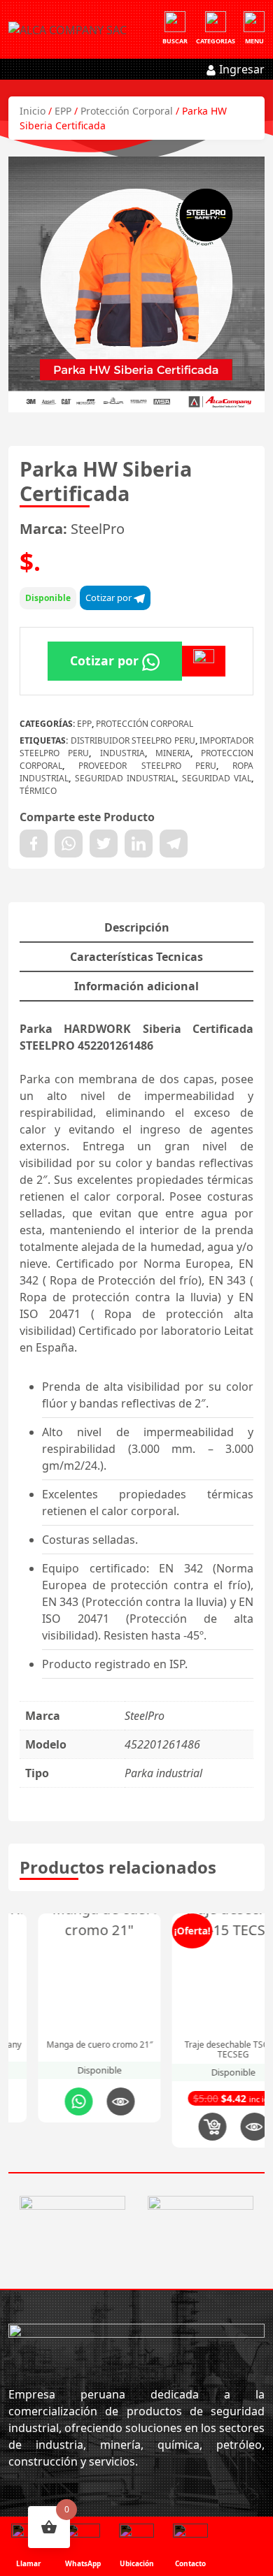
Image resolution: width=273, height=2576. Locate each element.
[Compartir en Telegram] (174, 844)
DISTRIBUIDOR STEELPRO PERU (133, 740)
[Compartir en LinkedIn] (139, 844)
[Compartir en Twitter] (104, 844)
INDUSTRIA (122, 753)
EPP (63, 111)
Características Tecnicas (136, 957)
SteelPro (98, 529)
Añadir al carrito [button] (183, 2127)
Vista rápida (91, 2101)
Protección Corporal (127, 111)
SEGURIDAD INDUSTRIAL (126, 778)
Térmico (38, 791)
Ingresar (240, 69)
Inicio (33, 111)
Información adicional (136, 986)
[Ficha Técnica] (204, 661)
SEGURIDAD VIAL (217, 778)
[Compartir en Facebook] (34, 844)
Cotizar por (110, 598)
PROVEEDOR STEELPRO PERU (147, 766)
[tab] (136, 928)
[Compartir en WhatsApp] (69, 844)
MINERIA (173, 753)
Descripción (137, 927)
